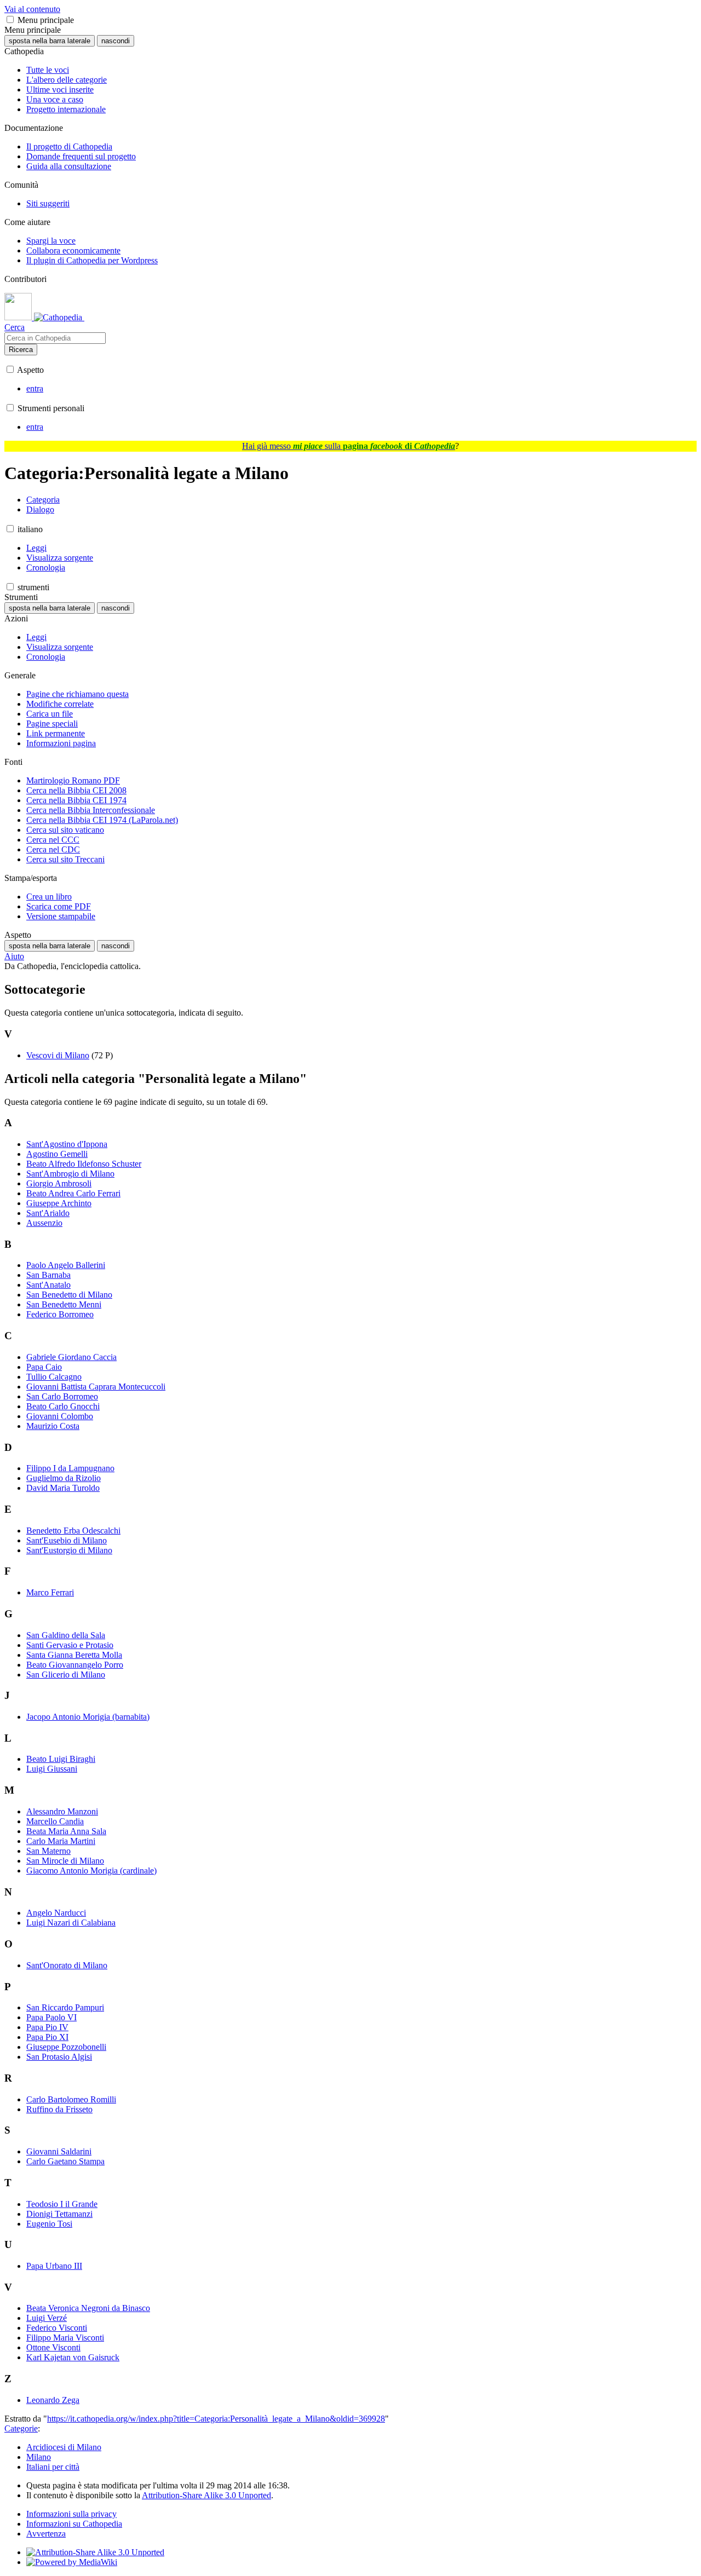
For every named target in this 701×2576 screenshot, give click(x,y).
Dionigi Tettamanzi (59, 2214)
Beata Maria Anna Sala (66, 1831)
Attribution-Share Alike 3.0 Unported (206, 2495)
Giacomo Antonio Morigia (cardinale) (91, 1871)
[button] (10, 19)
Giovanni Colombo (60, 1416)
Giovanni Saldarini (59, 2151)
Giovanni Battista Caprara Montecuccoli (96, 1387)
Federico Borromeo (60, 1314)
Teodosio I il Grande (62, 2204)
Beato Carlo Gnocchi (63, 1406)
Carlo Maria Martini (61, 1841)
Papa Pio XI (47, 2037)
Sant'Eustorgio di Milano (69, 1550)
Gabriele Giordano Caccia (71, 1357)
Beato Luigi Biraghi (61, 1759)
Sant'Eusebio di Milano (67, 1540)
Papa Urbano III (54, 2266)
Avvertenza (46, 2534)
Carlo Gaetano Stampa (65, 2161)
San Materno (48, 1851)
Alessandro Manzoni (62, 1811)
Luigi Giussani (52, 1769)
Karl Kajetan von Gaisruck (73, 2357)
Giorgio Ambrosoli (59, 1183)
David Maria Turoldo (63, 1488)
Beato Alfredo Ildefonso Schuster (84, 1164)
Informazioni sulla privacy (71, 2514)
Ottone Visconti (53, 2347)
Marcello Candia (55, 1821)
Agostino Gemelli (57, 1154)
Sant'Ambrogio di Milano (70, 1174)
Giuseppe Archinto (59, 1203)
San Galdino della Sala (66, 1635)
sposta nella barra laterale (50, 41)
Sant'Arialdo (48, 1213)
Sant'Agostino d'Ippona (67, 1144)
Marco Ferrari (50, 1592)
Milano (39, 2457)
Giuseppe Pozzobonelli (66, 2047)
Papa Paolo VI (51, 2017)
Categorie (21, 2428)
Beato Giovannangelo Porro (75, 1665)
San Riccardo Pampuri (65, 2007)
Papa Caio (44, 1367)
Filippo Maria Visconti (65, 2338)
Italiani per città (53, 2467)
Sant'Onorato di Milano (67, 1965)
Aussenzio (44, 1223)
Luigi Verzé (47, 2318)
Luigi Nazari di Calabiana (71, 1923)
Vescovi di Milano (58, 1055)
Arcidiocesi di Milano (64, 2447)
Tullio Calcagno (54, 1377)
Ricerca (21, 350)
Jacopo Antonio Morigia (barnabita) (88, 1717)
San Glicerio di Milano (66, 1675)
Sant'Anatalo (48, 1285)
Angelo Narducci (56, 1913)
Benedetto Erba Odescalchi (73, 1531)
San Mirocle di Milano (65, 1861)
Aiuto (14, 956)
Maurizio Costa (53, 1426)
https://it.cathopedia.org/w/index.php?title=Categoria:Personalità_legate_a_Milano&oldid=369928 (216, 2419)
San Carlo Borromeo (62, 1396)
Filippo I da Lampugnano (70, 1468)
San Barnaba (48, 1275)
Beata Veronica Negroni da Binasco (88, 2308)
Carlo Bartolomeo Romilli (71, 2099)
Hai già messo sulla (349, 446)
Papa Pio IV (47, 2027)
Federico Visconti (57, 2328)
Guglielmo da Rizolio (64, 1478)
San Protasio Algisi (59, 2057)
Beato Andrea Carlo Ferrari (73, 1193)
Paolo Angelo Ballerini (66, 1265)
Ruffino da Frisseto (59, 2109)
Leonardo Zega (53, 2400)
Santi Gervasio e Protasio (70, 1645)
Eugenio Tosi (49, 2224)
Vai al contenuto (32, 9)
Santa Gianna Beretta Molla (74, 1655)
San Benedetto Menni (64, 1304)
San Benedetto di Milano (69, 1295)
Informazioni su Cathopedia (74, 2524)
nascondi (116, 41)
